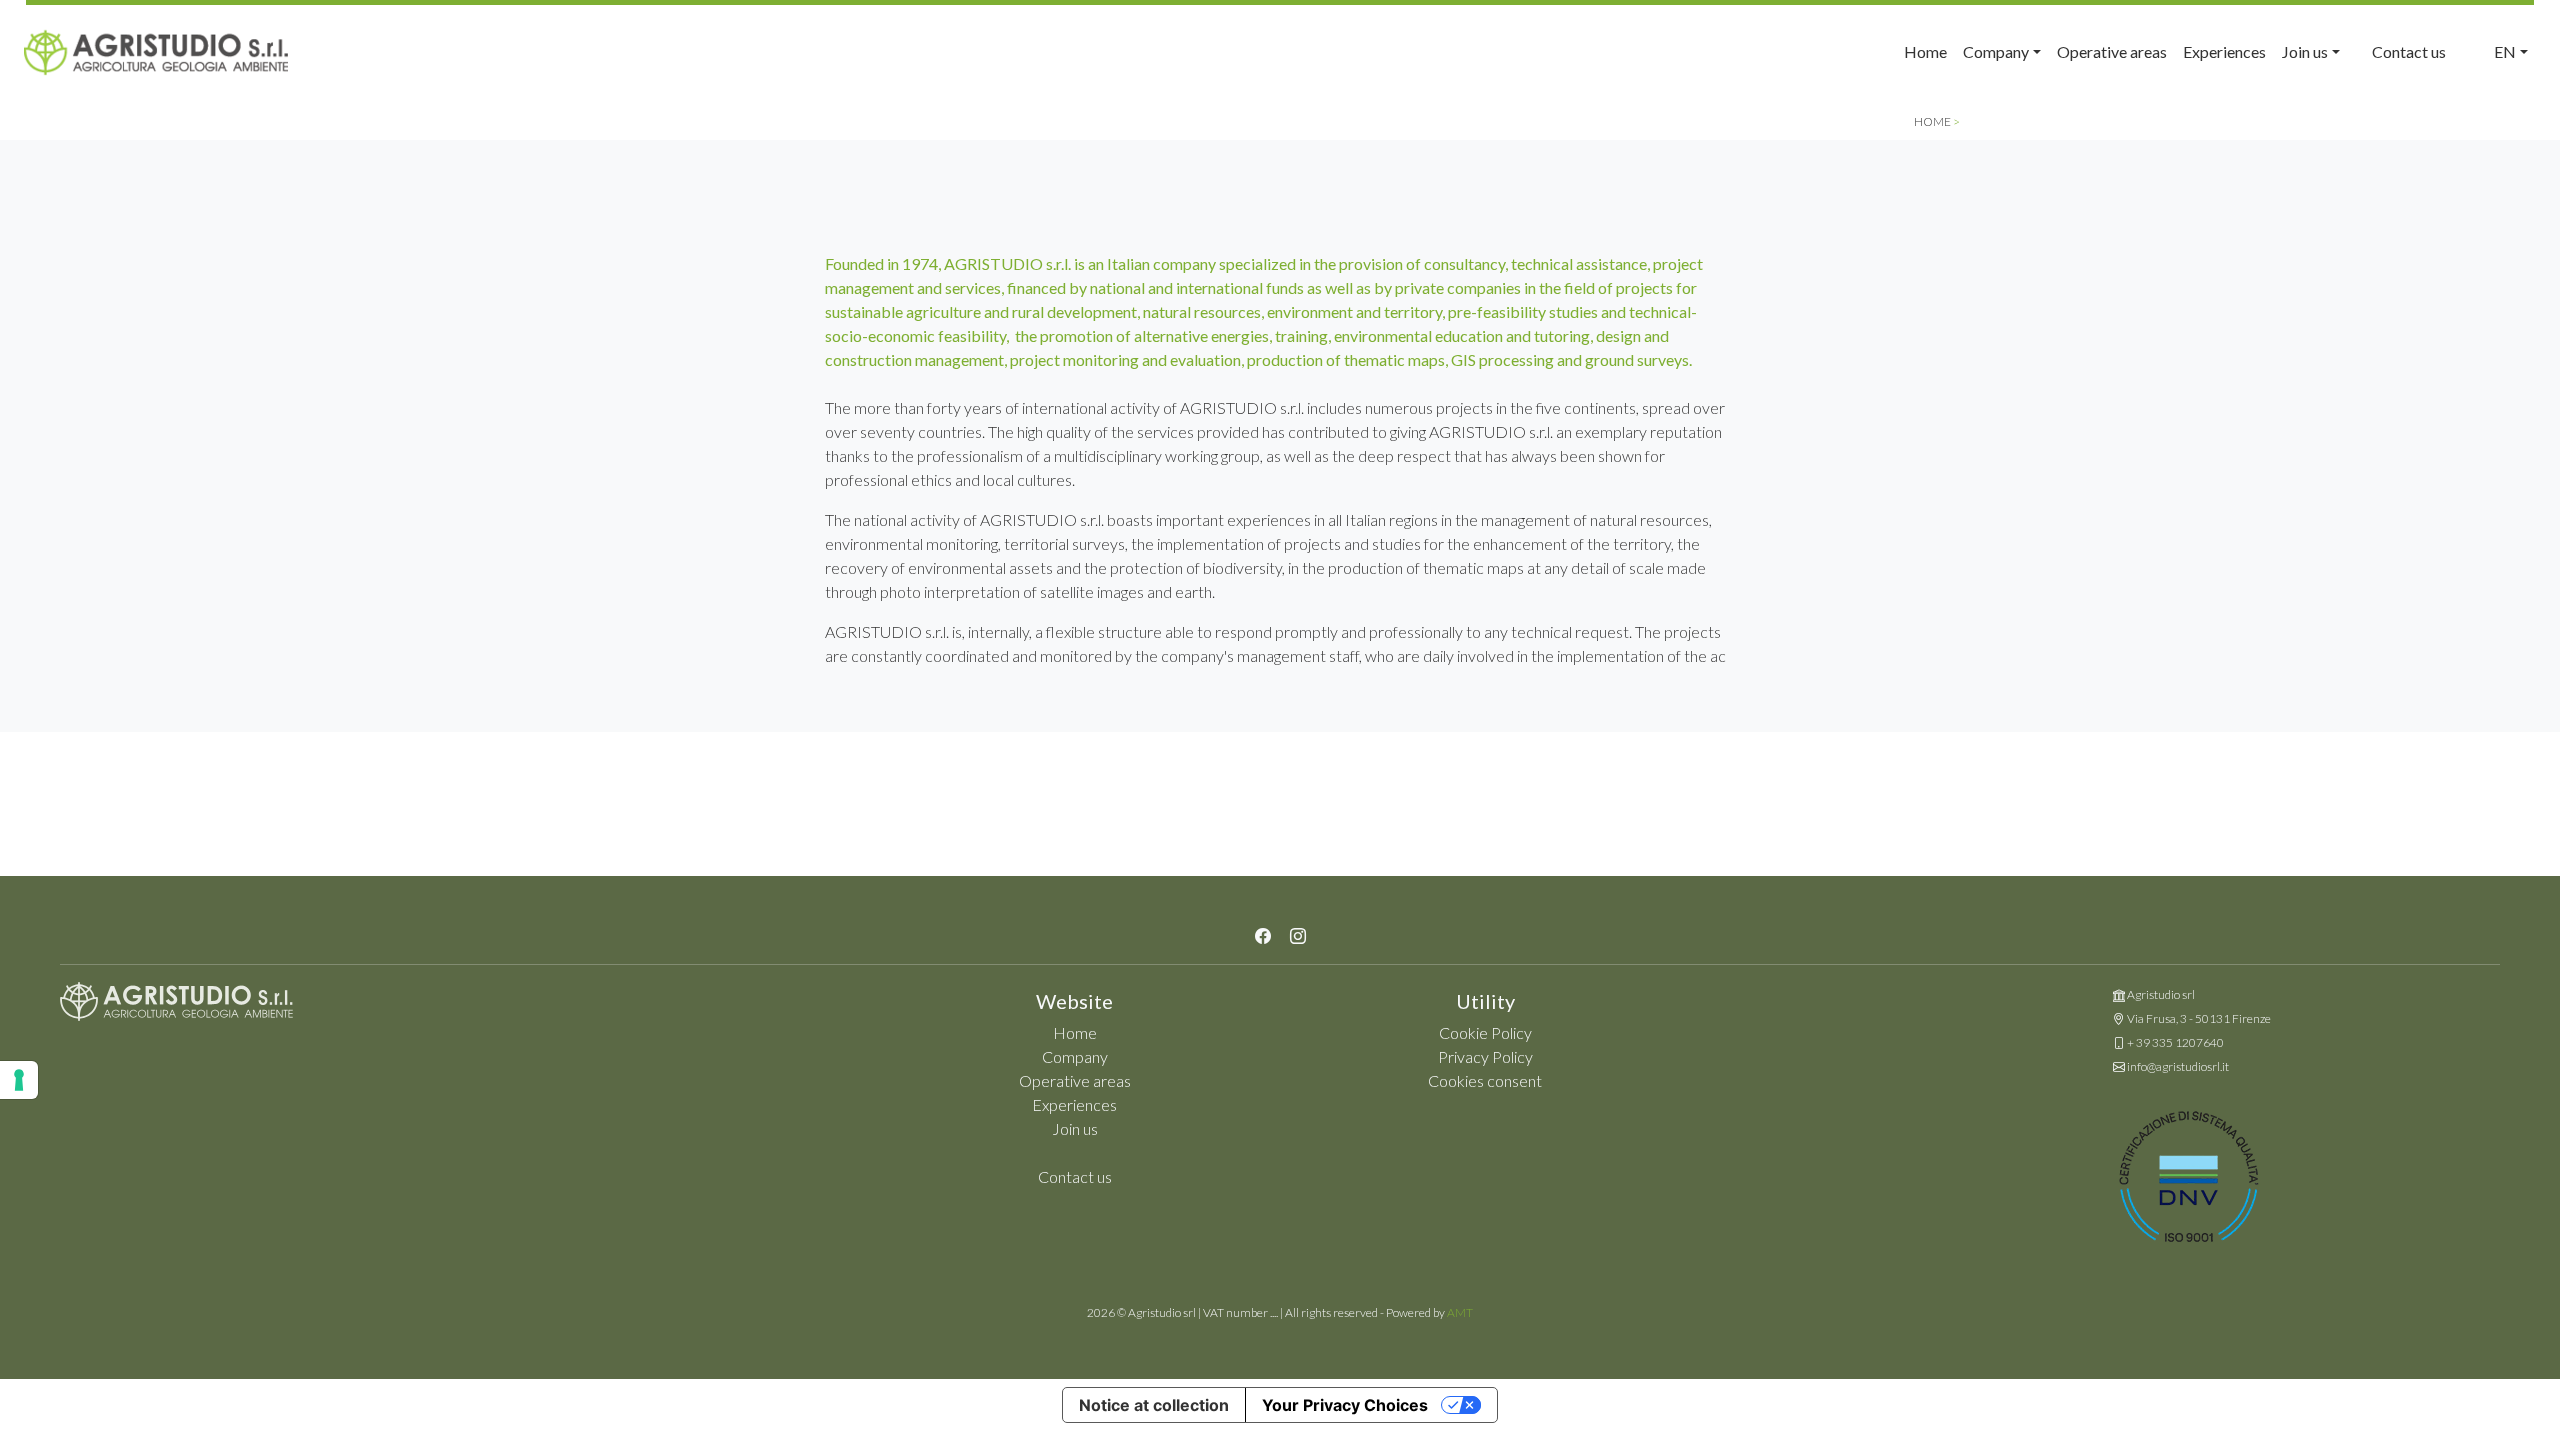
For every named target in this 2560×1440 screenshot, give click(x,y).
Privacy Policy (1485, 1056)
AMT (1460, 1312)
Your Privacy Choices (1345, 1405)
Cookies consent (1485, 1080)
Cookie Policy (1485, 1032)
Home (1925, 51)
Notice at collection (1154, 1405)
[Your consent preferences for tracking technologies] (19, 1080)
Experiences (2224, 51)
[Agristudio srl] (176, 1006)
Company (1075, 1056)
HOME (1932, 121)
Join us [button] (2305, 51)
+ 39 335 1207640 (2175, 1042)
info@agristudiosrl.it (2178, 1066)
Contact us (2409, 51)
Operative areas (2112, 51)
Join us (1075, 1128)
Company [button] (1996, 51)
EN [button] (2505, 51)
